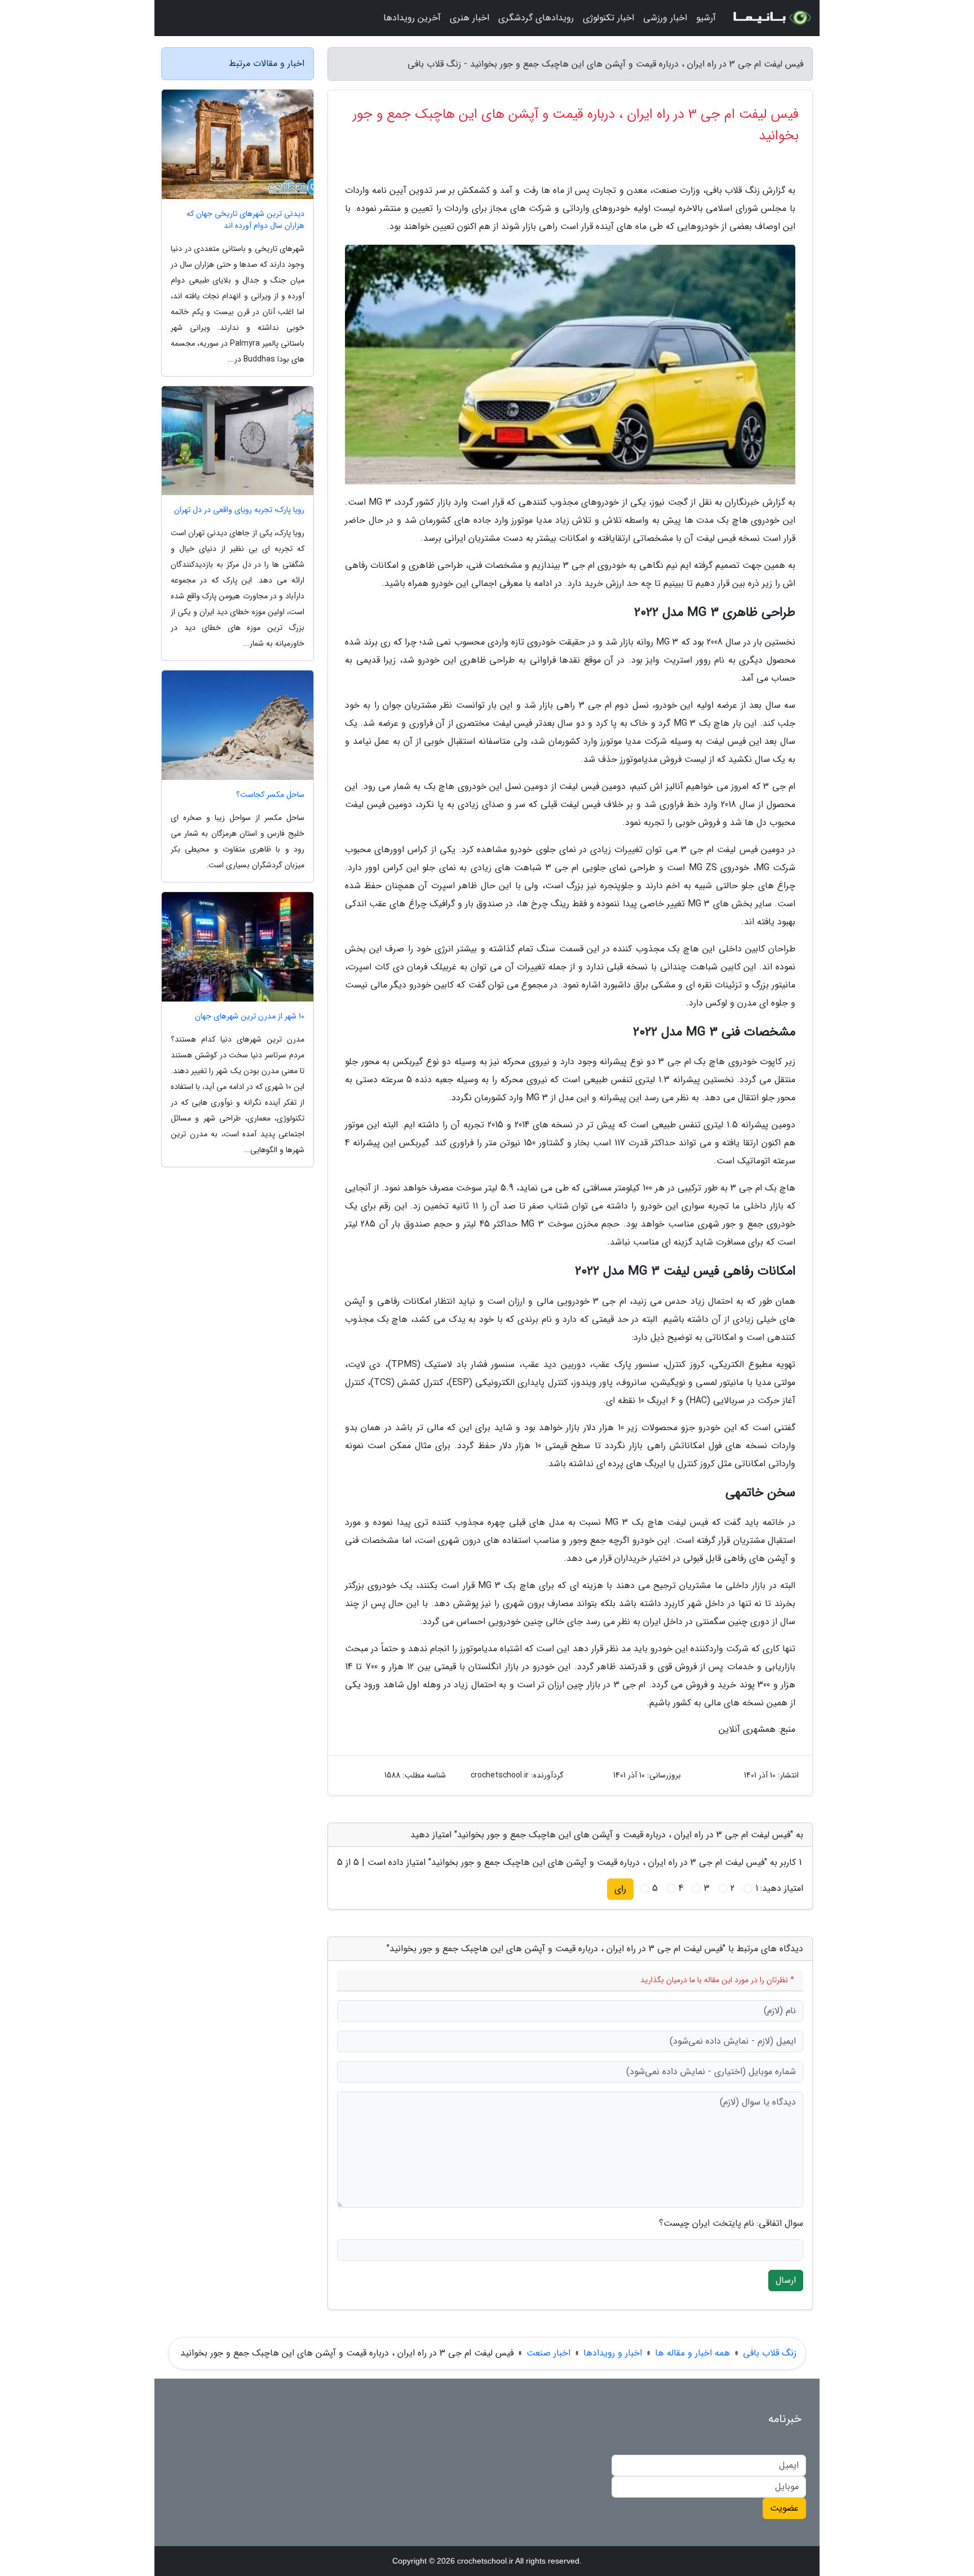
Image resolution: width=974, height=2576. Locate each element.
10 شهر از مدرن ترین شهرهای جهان (250, 1016)
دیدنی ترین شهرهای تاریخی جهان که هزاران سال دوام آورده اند (245, 220)
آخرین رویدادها (412, 18)
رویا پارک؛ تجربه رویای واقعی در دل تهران (239, 510)
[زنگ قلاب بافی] (771, 18)
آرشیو (706, 18)
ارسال (786, 2280)
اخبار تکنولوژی (608, 18)
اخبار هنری (470, 18)
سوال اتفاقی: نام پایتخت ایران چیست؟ (731, 2224)
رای (620, 1889)
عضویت (784, 2508)
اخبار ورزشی (665, 18)
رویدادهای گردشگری (536, 18)
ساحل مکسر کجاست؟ (270, 795)
